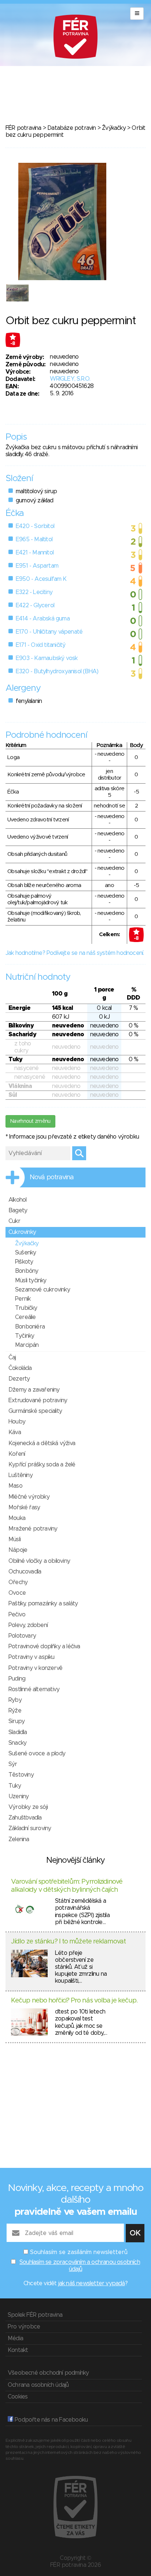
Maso (15, 1486)
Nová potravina (52, 1177)
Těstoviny (21, 1775)
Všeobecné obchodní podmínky (48, 2373)
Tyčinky (25, 1336)
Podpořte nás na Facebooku (50, 2420)
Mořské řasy (24, 1507)
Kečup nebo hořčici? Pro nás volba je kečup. (74, 2001)
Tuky (15, 1786)
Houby (17, 1422)
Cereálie (25, 1317)
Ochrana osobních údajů (38, 2385)
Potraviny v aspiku (32, 1657)
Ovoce (17, 1593)
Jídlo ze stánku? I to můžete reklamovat (68, 1942)
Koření (17, 1454)
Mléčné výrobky (29, 1497)
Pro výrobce (24, 2327)
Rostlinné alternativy (34, 1689)
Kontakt (18, 2350)
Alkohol (17, 1200)
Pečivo (17, 1615)
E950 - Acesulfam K (41, 579)
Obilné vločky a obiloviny (39, 1561)
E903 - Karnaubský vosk (47, 658)
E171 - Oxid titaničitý (40, 645)
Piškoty (24, 1262)
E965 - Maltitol (34, 539)
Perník (23, 1299)
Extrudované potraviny (38, 1400)
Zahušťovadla (25, 1818)
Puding (17, 1679)
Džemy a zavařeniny (34, 1390)
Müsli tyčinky (31, 1280)
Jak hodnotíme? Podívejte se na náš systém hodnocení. (75, 953)
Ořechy (18, 1582)
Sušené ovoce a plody (37, 1754)
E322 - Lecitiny (34, 592)
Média (15, 2338)
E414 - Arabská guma (43, 619)
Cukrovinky (22, 1232)
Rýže (15, 1711)
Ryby (15, 1700)
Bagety (18, 1210)
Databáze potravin (71, 128)
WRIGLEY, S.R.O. (70, 379)
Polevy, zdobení (28, 1625)
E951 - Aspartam (37, 566)
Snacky (17, 1743)
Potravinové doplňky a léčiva (44, 1646)
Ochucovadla (25, 1572)
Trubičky (26, 1308)
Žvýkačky (114, 128)
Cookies (18, 2397)
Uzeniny (19, 1796)
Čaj (12, 1357)
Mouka (17, 1518)
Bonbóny (27, 1271)
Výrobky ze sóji (28, 1807)
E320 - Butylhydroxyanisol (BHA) (57, 671)
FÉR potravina (23, 128)
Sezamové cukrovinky (43, 1290)
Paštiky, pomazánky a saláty (43, 1604)
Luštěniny (21, 1475)
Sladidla (18, 1732)
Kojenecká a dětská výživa (42, 1443)
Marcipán (27, 1345)
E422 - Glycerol (35, 605)
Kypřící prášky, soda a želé (42, 1465)
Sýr (13, 1764)
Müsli (14, 1539)
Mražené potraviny (33, 1529)
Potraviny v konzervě (35, 1668)
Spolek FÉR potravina (35, 2315)
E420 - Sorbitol (35, 526)
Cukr (14, 1221)
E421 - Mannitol (35, 553)
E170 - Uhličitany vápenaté (49, 632)
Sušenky (25, 1253)
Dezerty (19, 1379)
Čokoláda (20, 1368)
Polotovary (22, 1636)
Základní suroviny (30, 1828)
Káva (15, 1432)
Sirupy (16, 1721)
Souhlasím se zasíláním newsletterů (79, 2252)
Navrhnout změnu (30, 1121)
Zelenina (19, 1839)
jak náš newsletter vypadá (92, 2283)
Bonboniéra (30, 1327)
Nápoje (18, 1550)
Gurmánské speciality (35, 1411)
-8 (13, 344)
